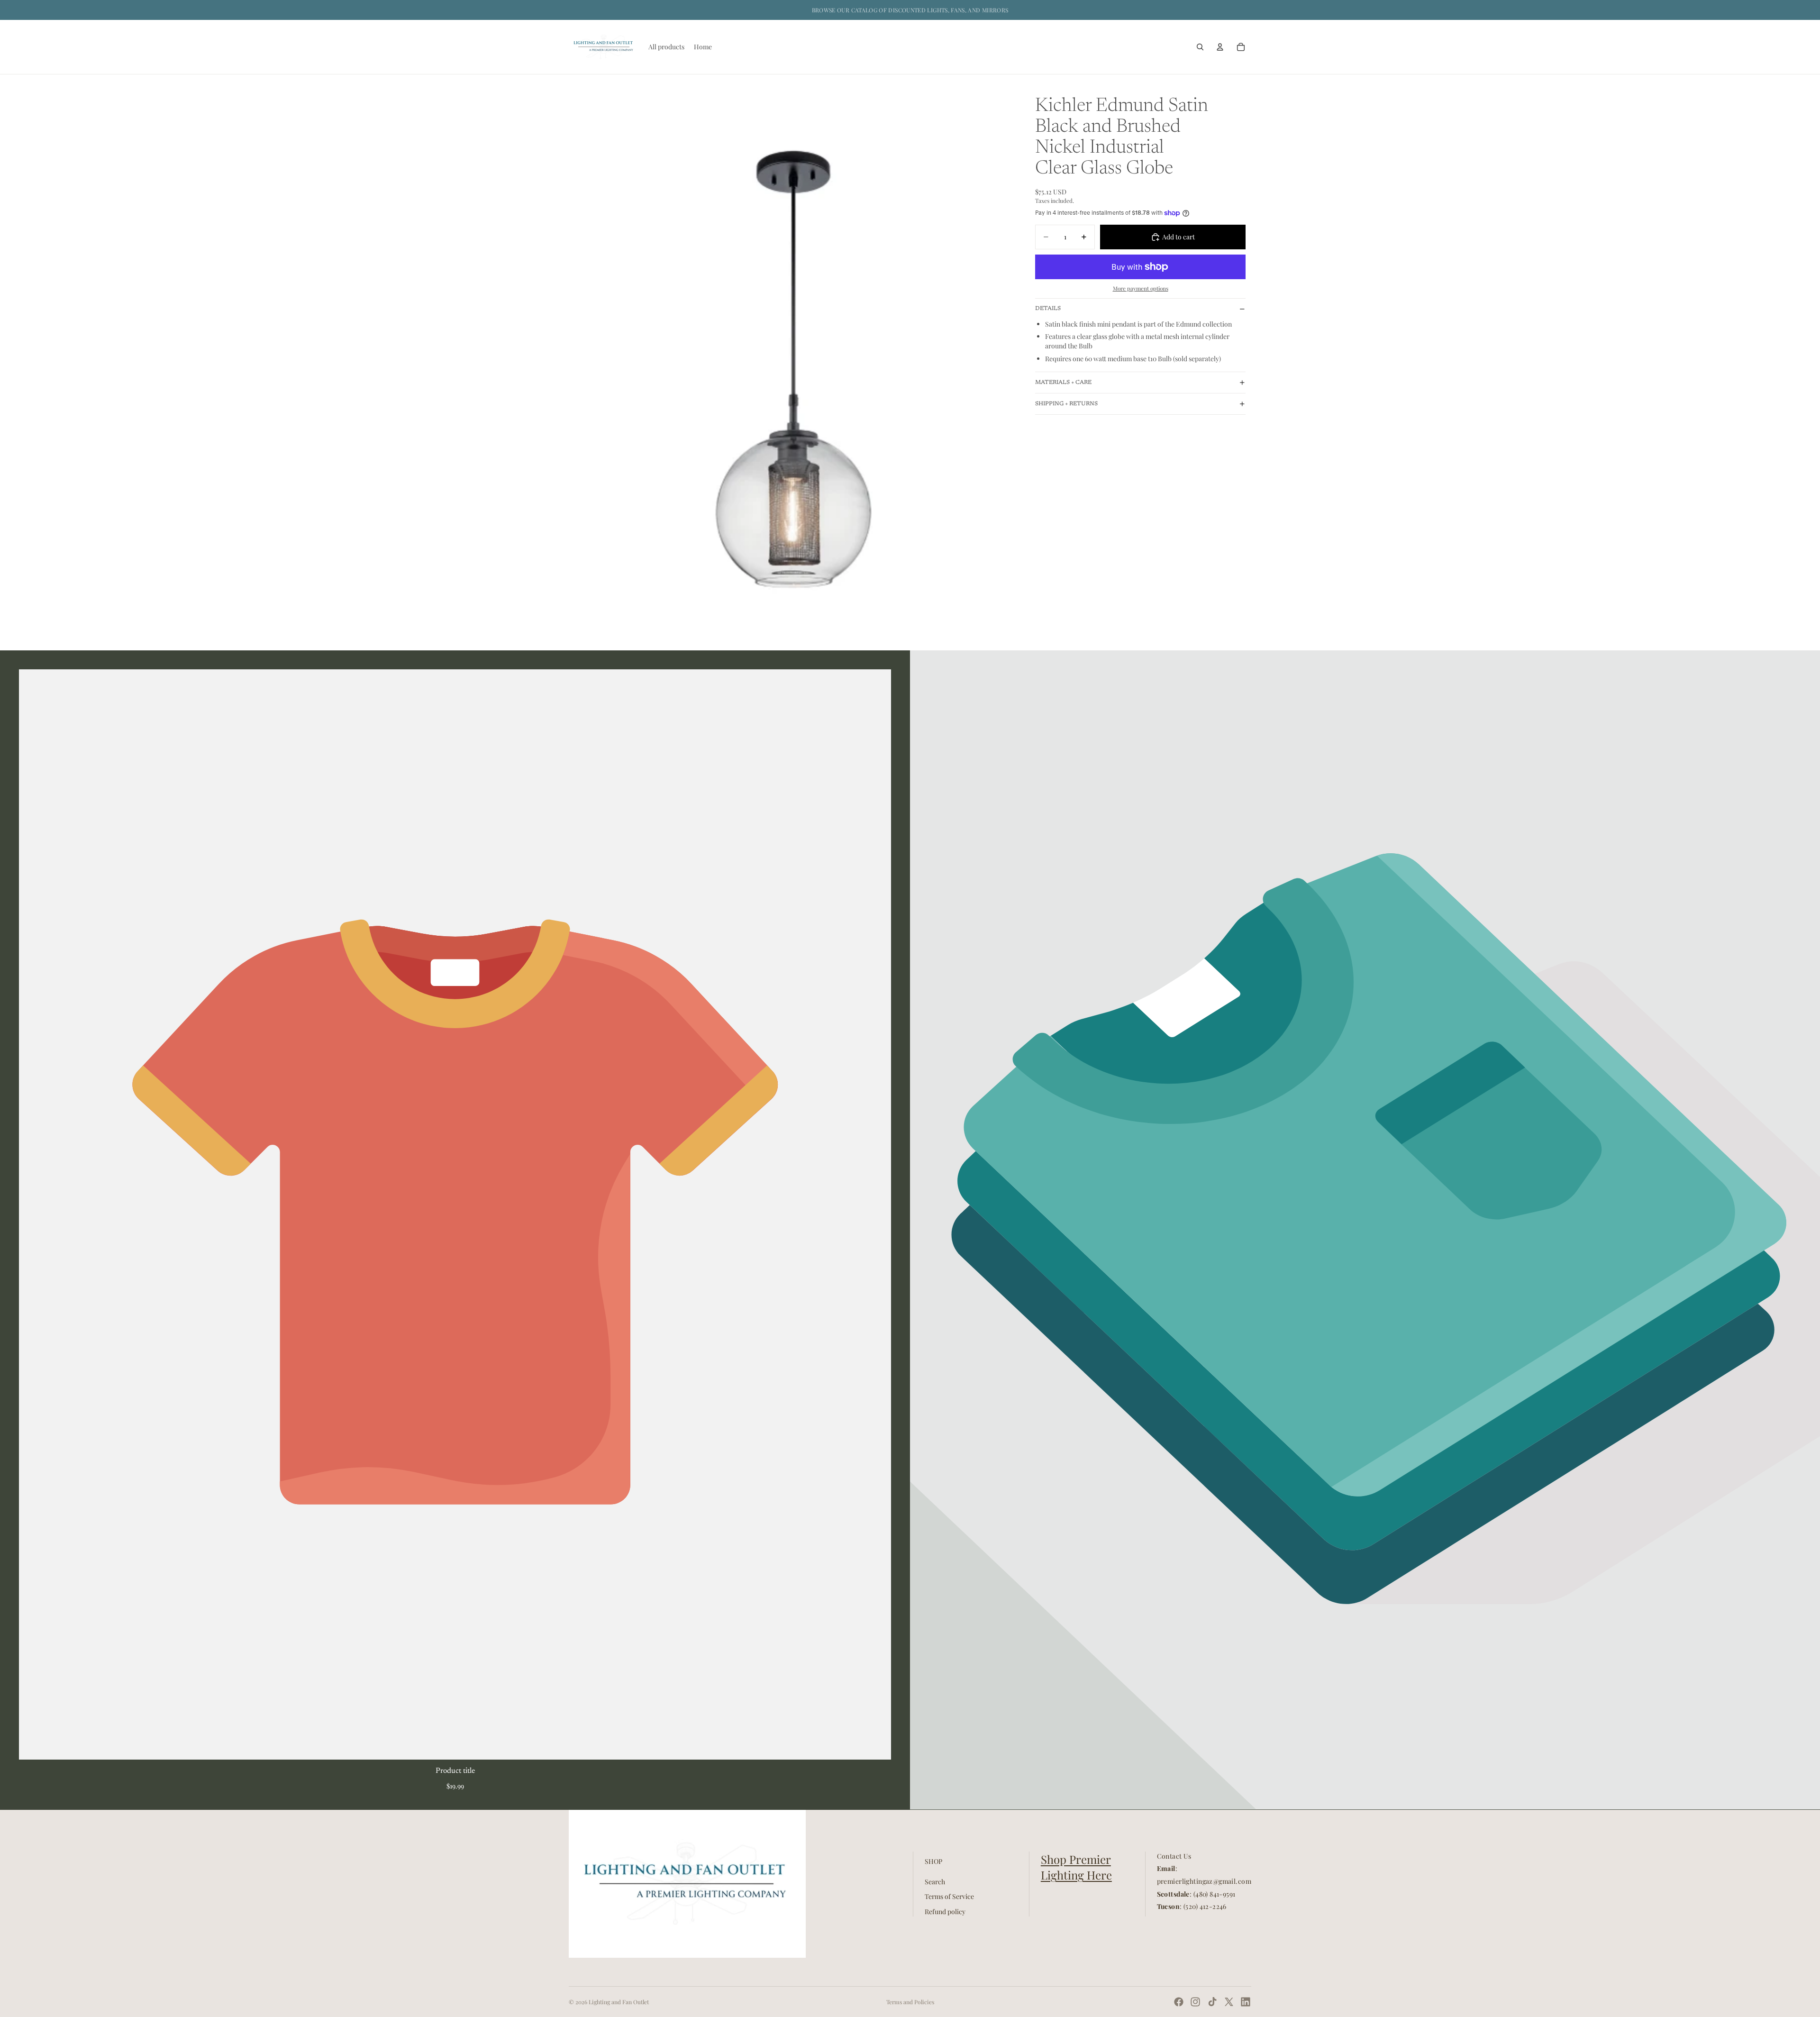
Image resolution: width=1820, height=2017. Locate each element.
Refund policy (945, 1912)
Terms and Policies (910, 2002)
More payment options (1141, 288)
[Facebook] (1179, 2002)
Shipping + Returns (1066, 404)
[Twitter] (1229, 2002)
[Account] (1220, 47)
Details (1048, 309)
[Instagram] (1195, 2002)
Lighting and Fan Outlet (619, 2002)
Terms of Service (949, 1896)
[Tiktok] (1212, 2002)
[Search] (1200, 47)
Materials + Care (1063, 383)
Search (935, 1881)
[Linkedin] (1246, 2002)
